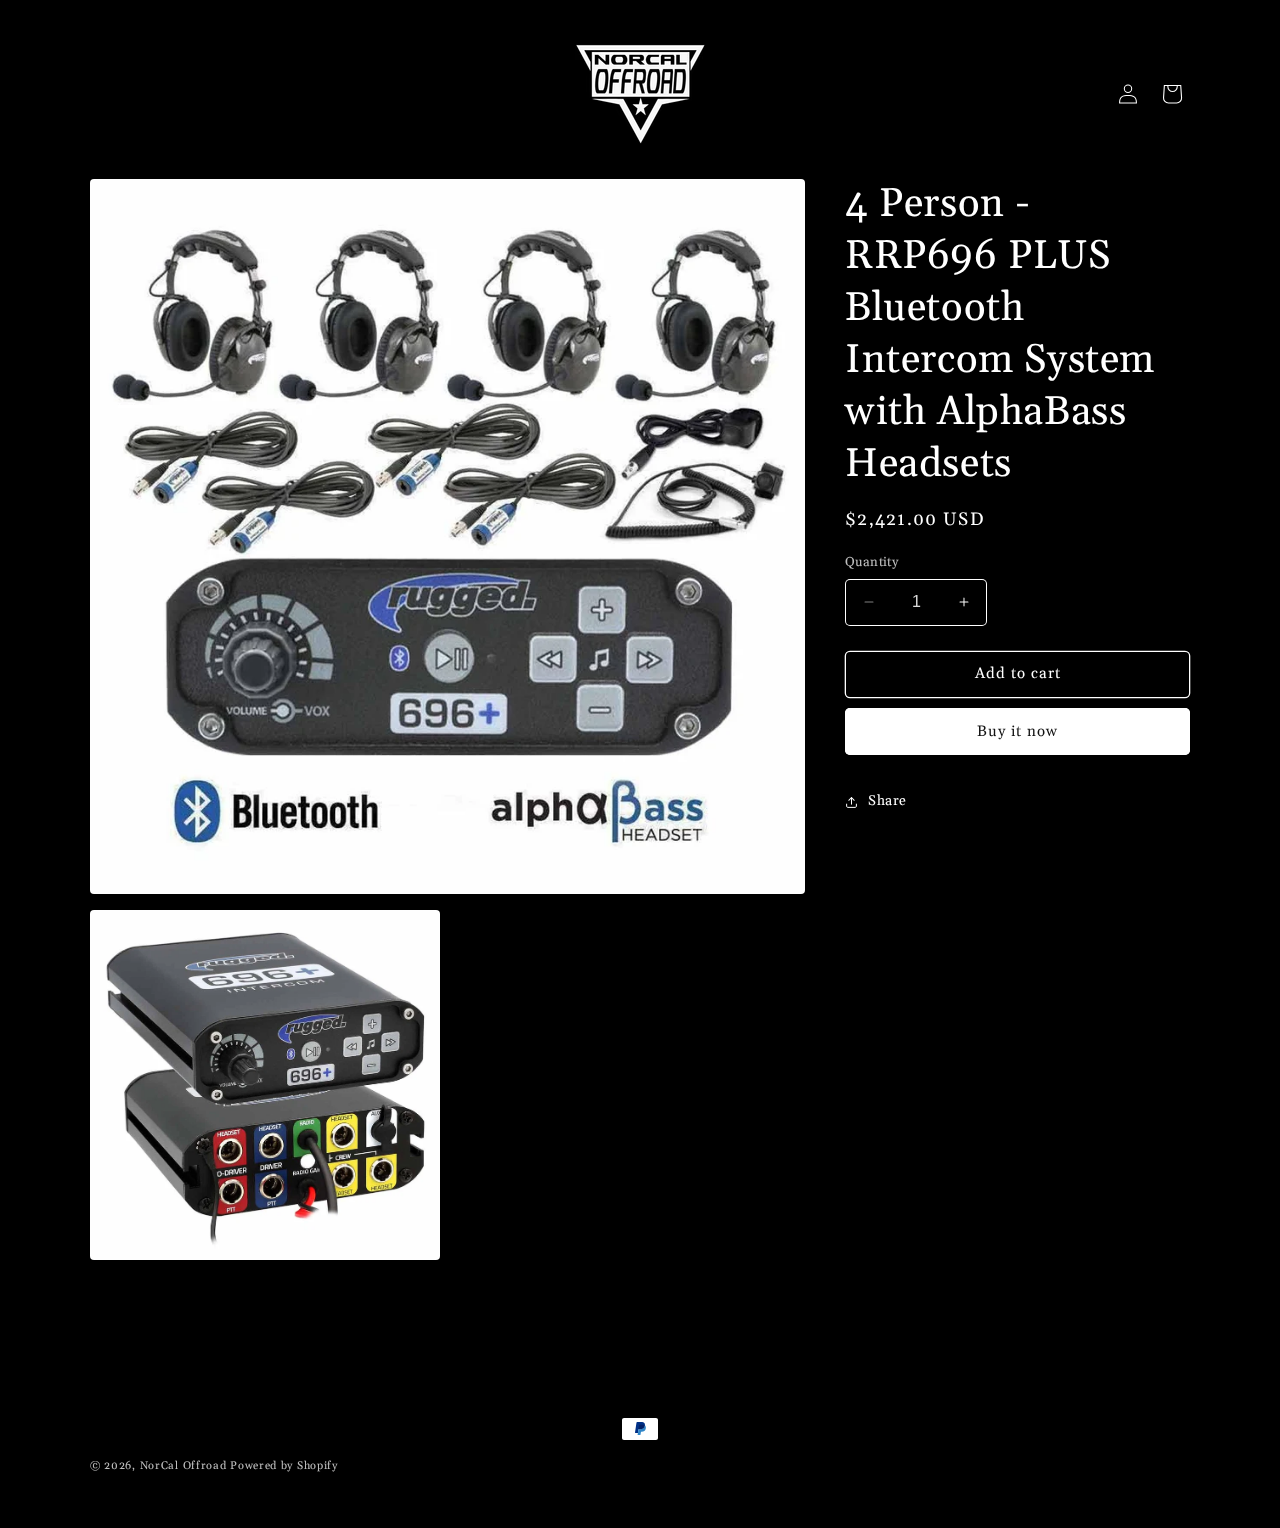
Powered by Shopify (284, 1466)
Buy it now (1017, 731)
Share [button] (887, 801)
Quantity (871, 562)
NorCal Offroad (183, 1466)
